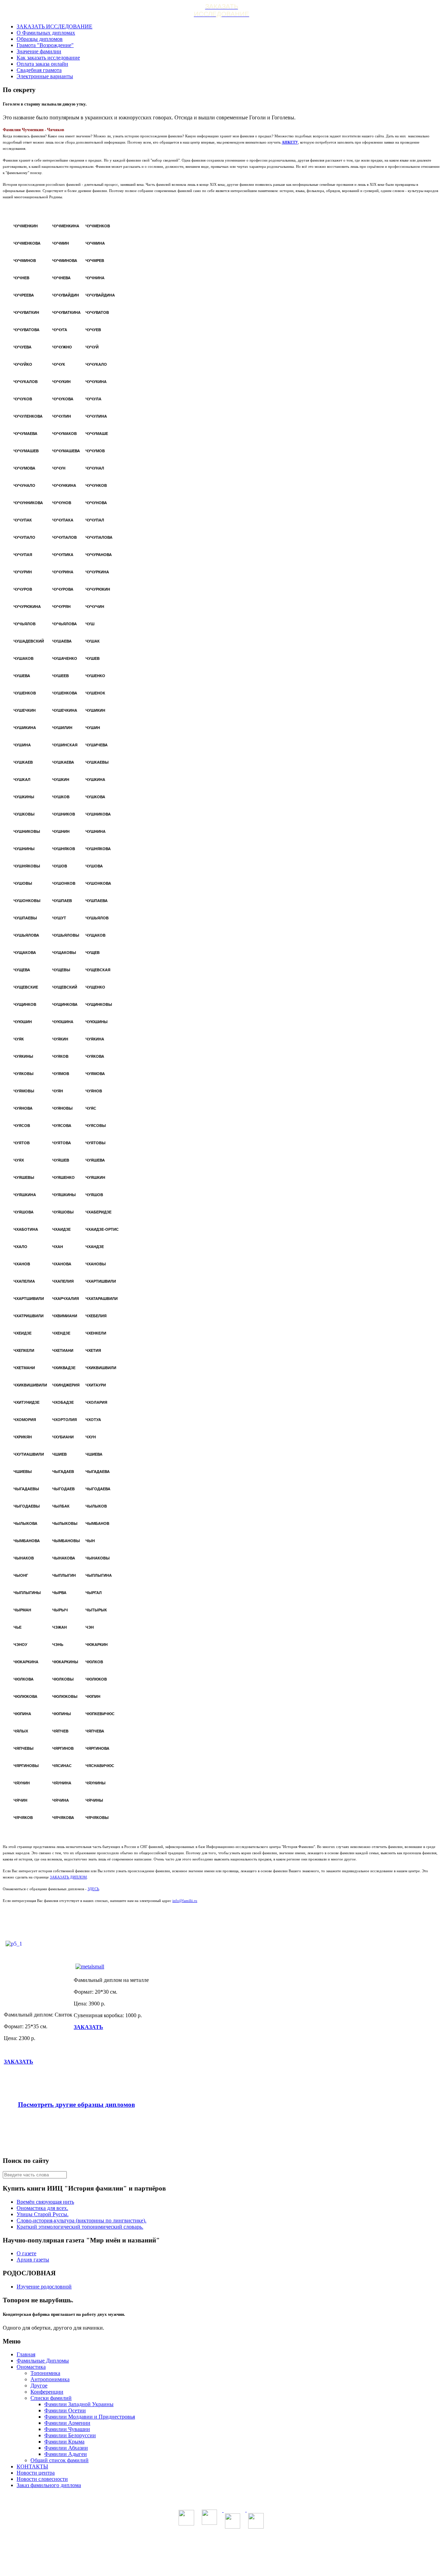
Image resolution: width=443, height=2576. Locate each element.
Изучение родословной (44, 2287)
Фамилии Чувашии (67, 2429)
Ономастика (31, 2367)
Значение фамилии (39, 51)
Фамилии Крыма (64, 2442)
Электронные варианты (45, 76)
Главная (26, 2354)
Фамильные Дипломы (43, 2361)
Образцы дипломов (40, 39)
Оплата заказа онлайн (42, 64)
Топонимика (45, 2373)
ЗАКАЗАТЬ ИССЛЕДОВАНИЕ (55, 26)
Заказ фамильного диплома (49, 2485)
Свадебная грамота (39, 70)
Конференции (47, 2392)
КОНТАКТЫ (32, 2466)
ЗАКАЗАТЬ (19, 2062)
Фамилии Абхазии (66, 2448)
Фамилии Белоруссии (70, 2435)
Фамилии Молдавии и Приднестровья (90, 2417)
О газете (26, 2253)
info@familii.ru (185, 1901)
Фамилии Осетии (65, 2410)
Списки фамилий (51, 2398)
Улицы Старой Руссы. (43, 2214)
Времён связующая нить (45, 2202)
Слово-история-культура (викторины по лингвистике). (82, 2220)
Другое (39, 2386)
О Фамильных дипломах (46, 33)
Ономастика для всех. (42, 2208)
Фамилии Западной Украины (79, 2404)
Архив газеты (33, 2260)
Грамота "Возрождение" (45, 45)
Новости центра (36, 2473)
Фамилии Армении (67, 2423)
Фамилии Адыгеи (66, 2454)
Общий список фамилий (60, 2460)
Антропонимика (50, 2379)
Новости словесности (42, 2479)
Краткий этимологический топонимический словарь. (80, 2227)
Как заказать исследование (48, 58)
